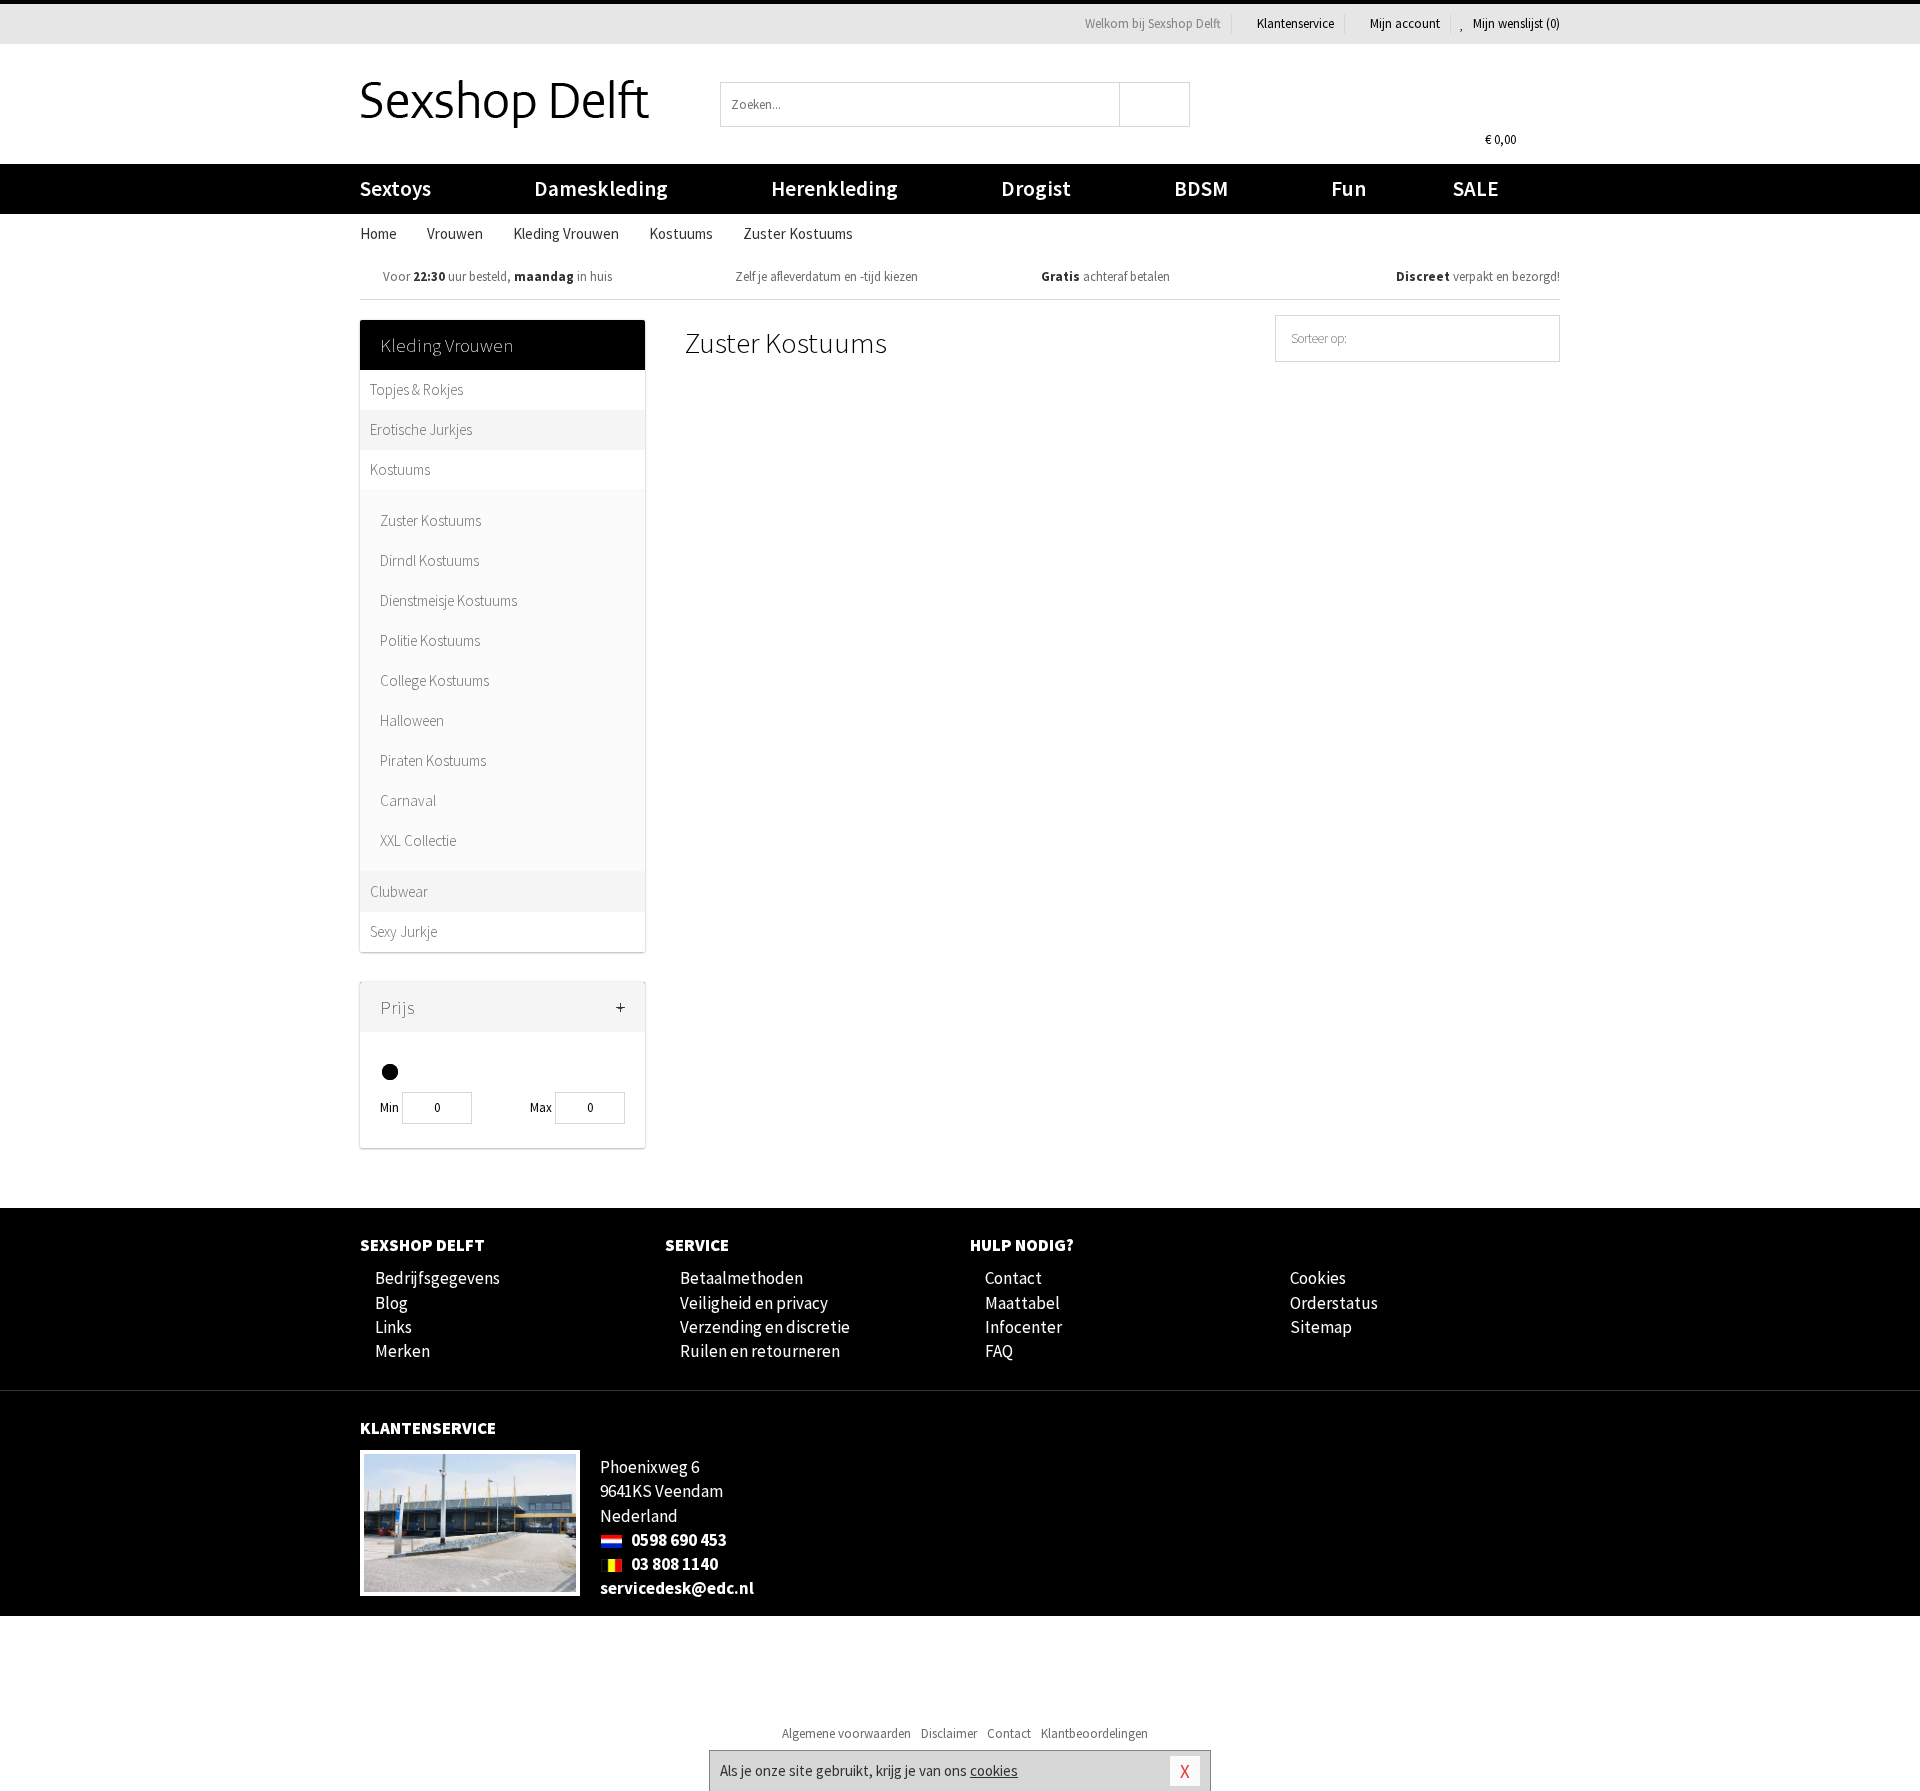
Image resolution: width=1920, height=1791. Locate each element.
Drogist (1036, 188)
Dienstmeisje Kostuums (448, 600)
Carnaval (408, 800)
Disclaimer (949, 1733)
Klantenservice (1295, 23)
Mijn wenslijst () (1515, 23)
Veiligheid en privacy (754, 1303)
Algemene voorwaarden (846, 1733)
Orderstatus (1334, 1303)
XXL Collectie (418, 840)
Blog (391, 1303)
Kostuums (400, 469)
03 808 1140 (673, 1564)
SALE (1476, 188)
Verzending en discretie (765, 1327)
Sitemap (1321, 1327)
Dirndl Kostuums (429, 560)
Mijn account (1405, 23)
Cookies (1318, 1278)
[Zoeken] (1155, 104)
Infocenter (1023, 1327)
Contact (1013, 1278)
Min (389, 1107)
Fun (1348, 188)
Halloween (412, 720)
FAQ (999, 1351)
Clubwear (399, 891)
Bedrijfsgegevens (437, 1278)
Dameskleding (601, 188)
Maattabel (1022, 1303)
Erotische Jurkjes (421, 429)
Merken (402, 1351)
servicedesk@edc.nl (677, 1588)
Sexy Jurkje (403, 931)
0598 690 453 (677, 1540)
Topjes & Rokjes (416, 389)
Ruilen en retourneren (760, 1351)
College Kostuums (434, 680)
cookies (994, 1770)
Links (393, 1327)
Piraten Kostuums (433, 760)
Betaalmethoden (741, 1278)
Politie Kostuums (430, 640)
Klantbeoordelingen (1094, 1733)
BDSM (1201, 188)
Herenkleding (834, 188)
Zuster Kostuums (430, 520)
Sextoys (395, 188)
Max (541, 1107)
